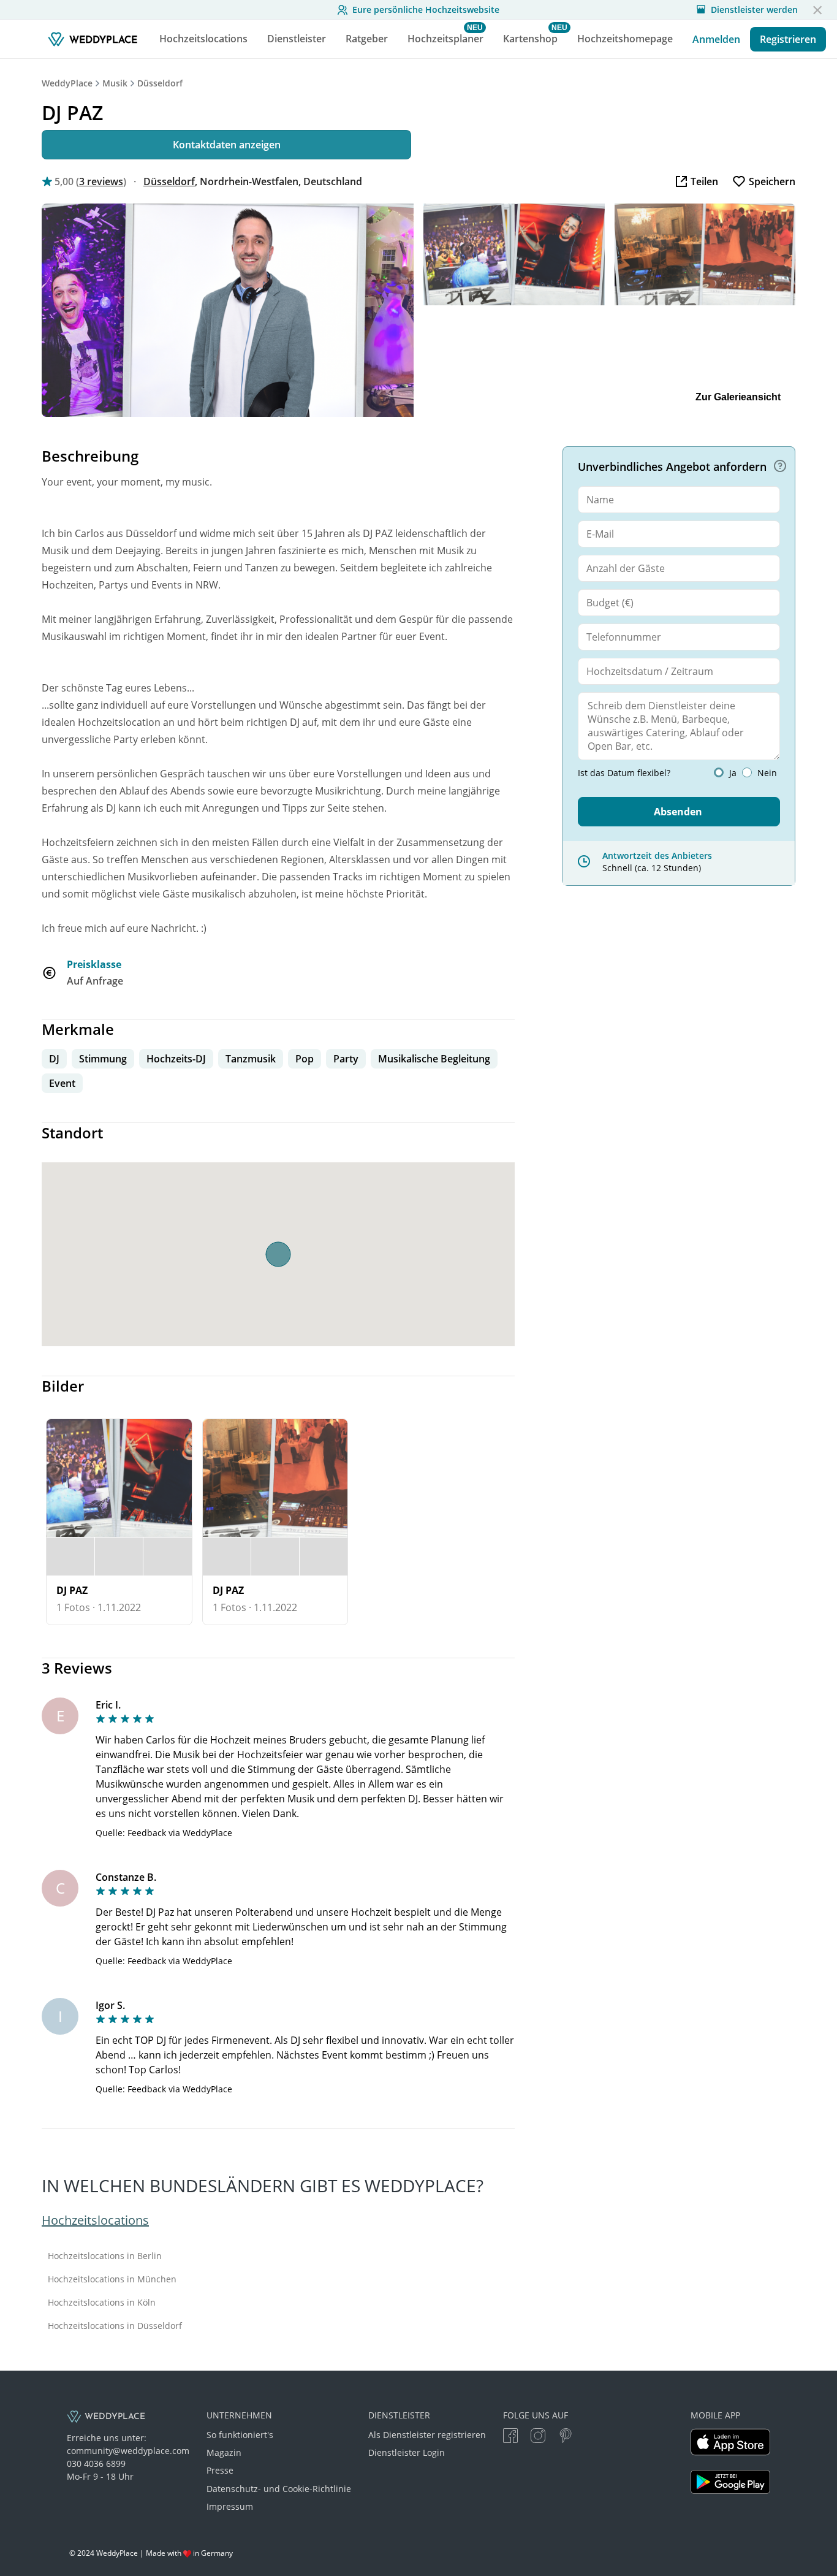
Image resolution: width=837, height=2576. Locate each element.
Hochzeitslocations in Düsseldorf (115, 2326)
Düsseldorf (160, 83)
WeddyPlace (67, 83)
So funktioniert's (240, 2435)
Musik (115, 83)
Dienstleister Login (407, 2452)
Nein (767, 773)
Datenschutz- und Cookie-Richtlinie (279, 2489)
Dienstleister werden (754, 10)
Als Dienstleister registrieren (427, 2435)
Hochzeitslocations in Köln (102, 2303)
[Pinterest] (566, 2437)
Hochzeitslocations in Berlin (105, 2256)
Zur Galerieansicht (738, 397)
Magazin (224, 2452)
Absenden (678, 812)
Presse (220, 2470)
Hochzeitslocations (95, 2220)
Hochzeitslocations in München (112, 2279)
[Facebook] (510, 2437)
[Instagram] (538, 2437)
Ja (733, 773)
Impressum (230, 2506)
